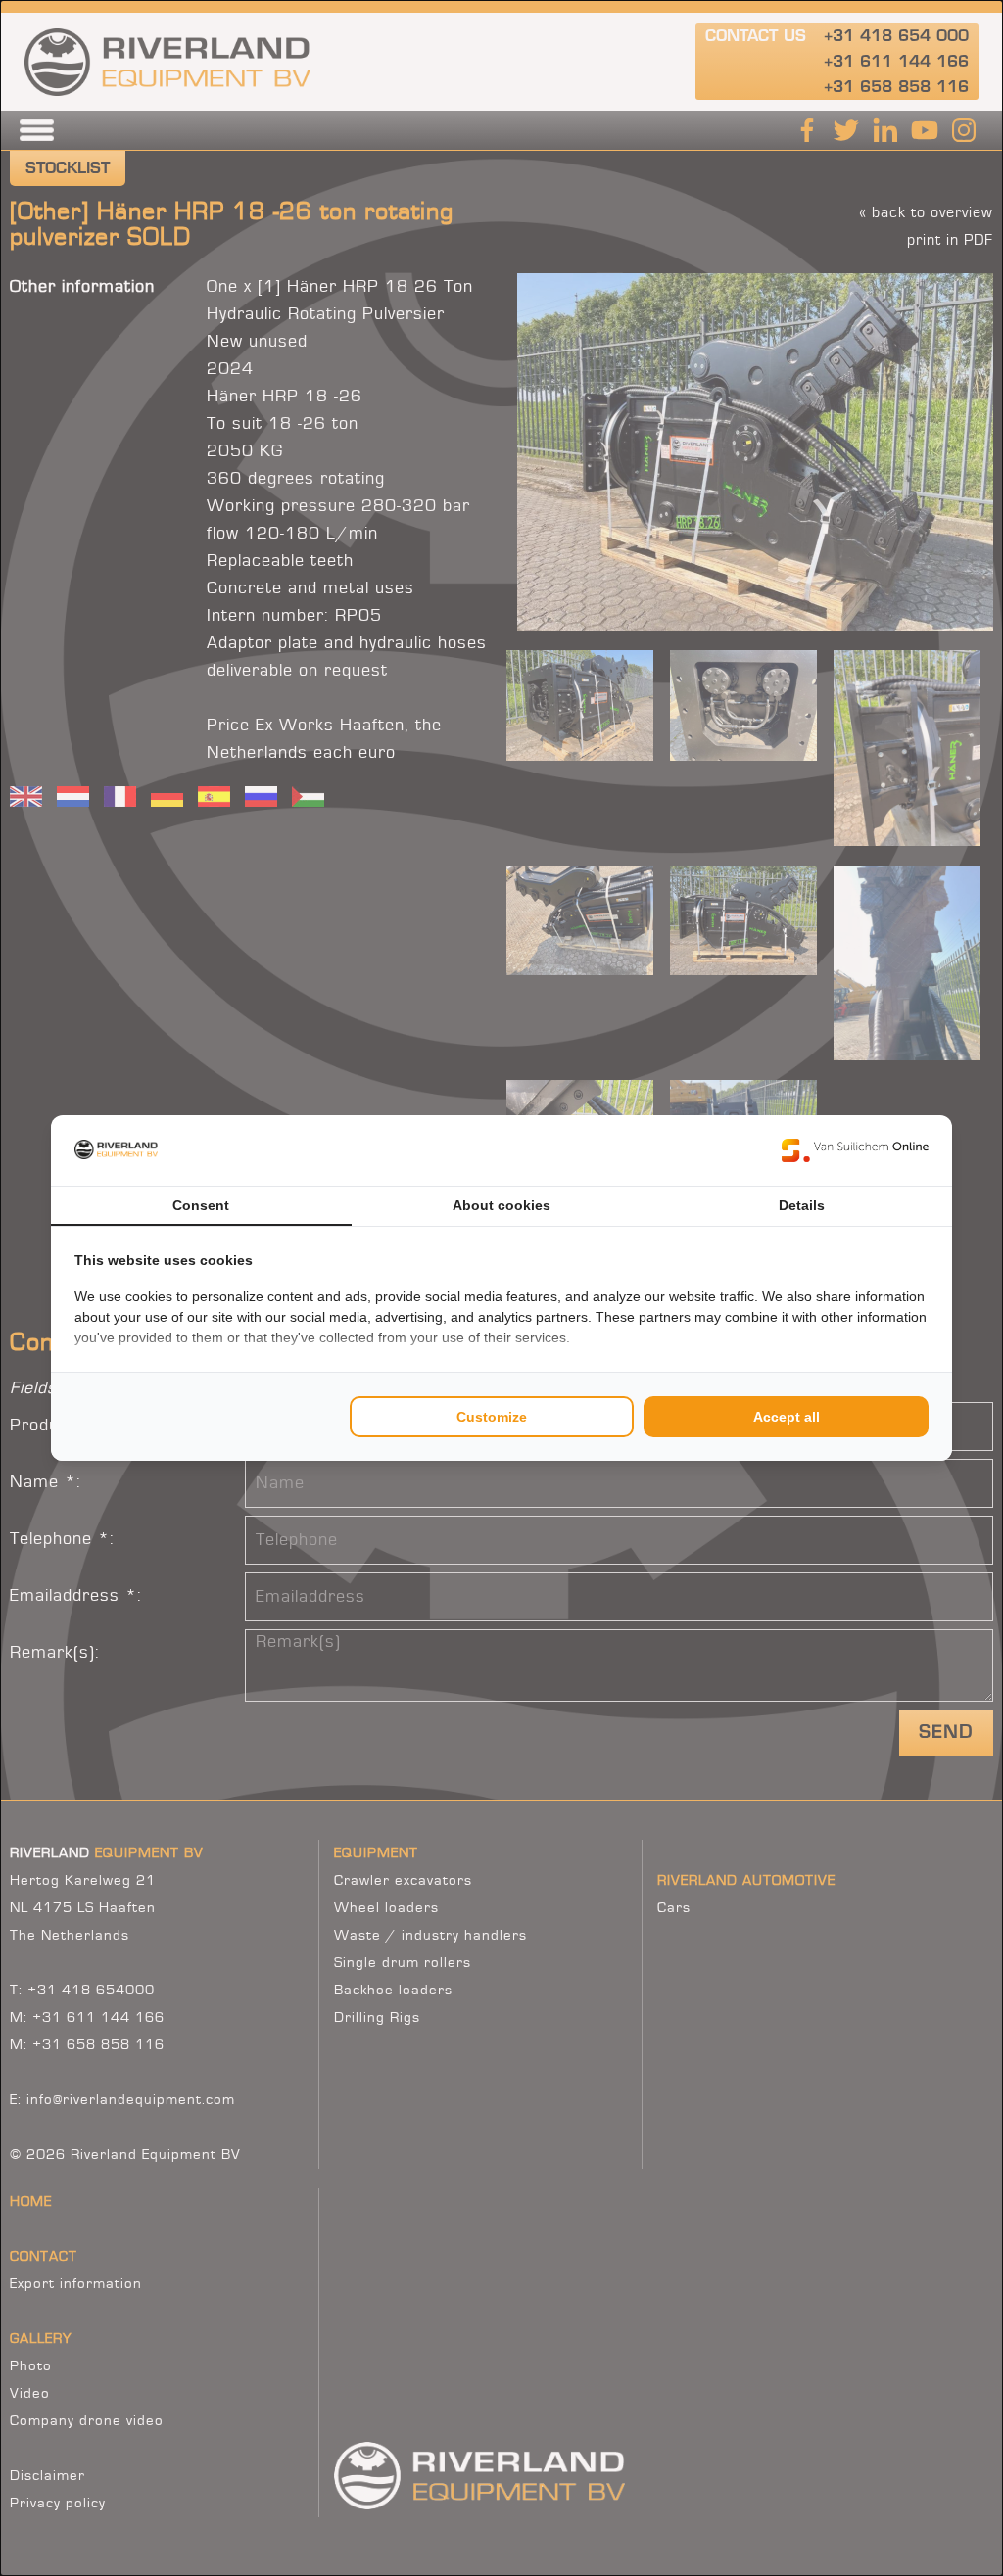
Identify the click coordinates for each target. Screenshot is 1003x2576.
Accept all (787, 1417)
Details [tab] (802, 1205)
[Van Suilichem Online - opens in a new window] (855, 1150)
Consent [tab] (201, 1205)
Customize (492, 1417)
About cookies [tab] (501, 1205)
